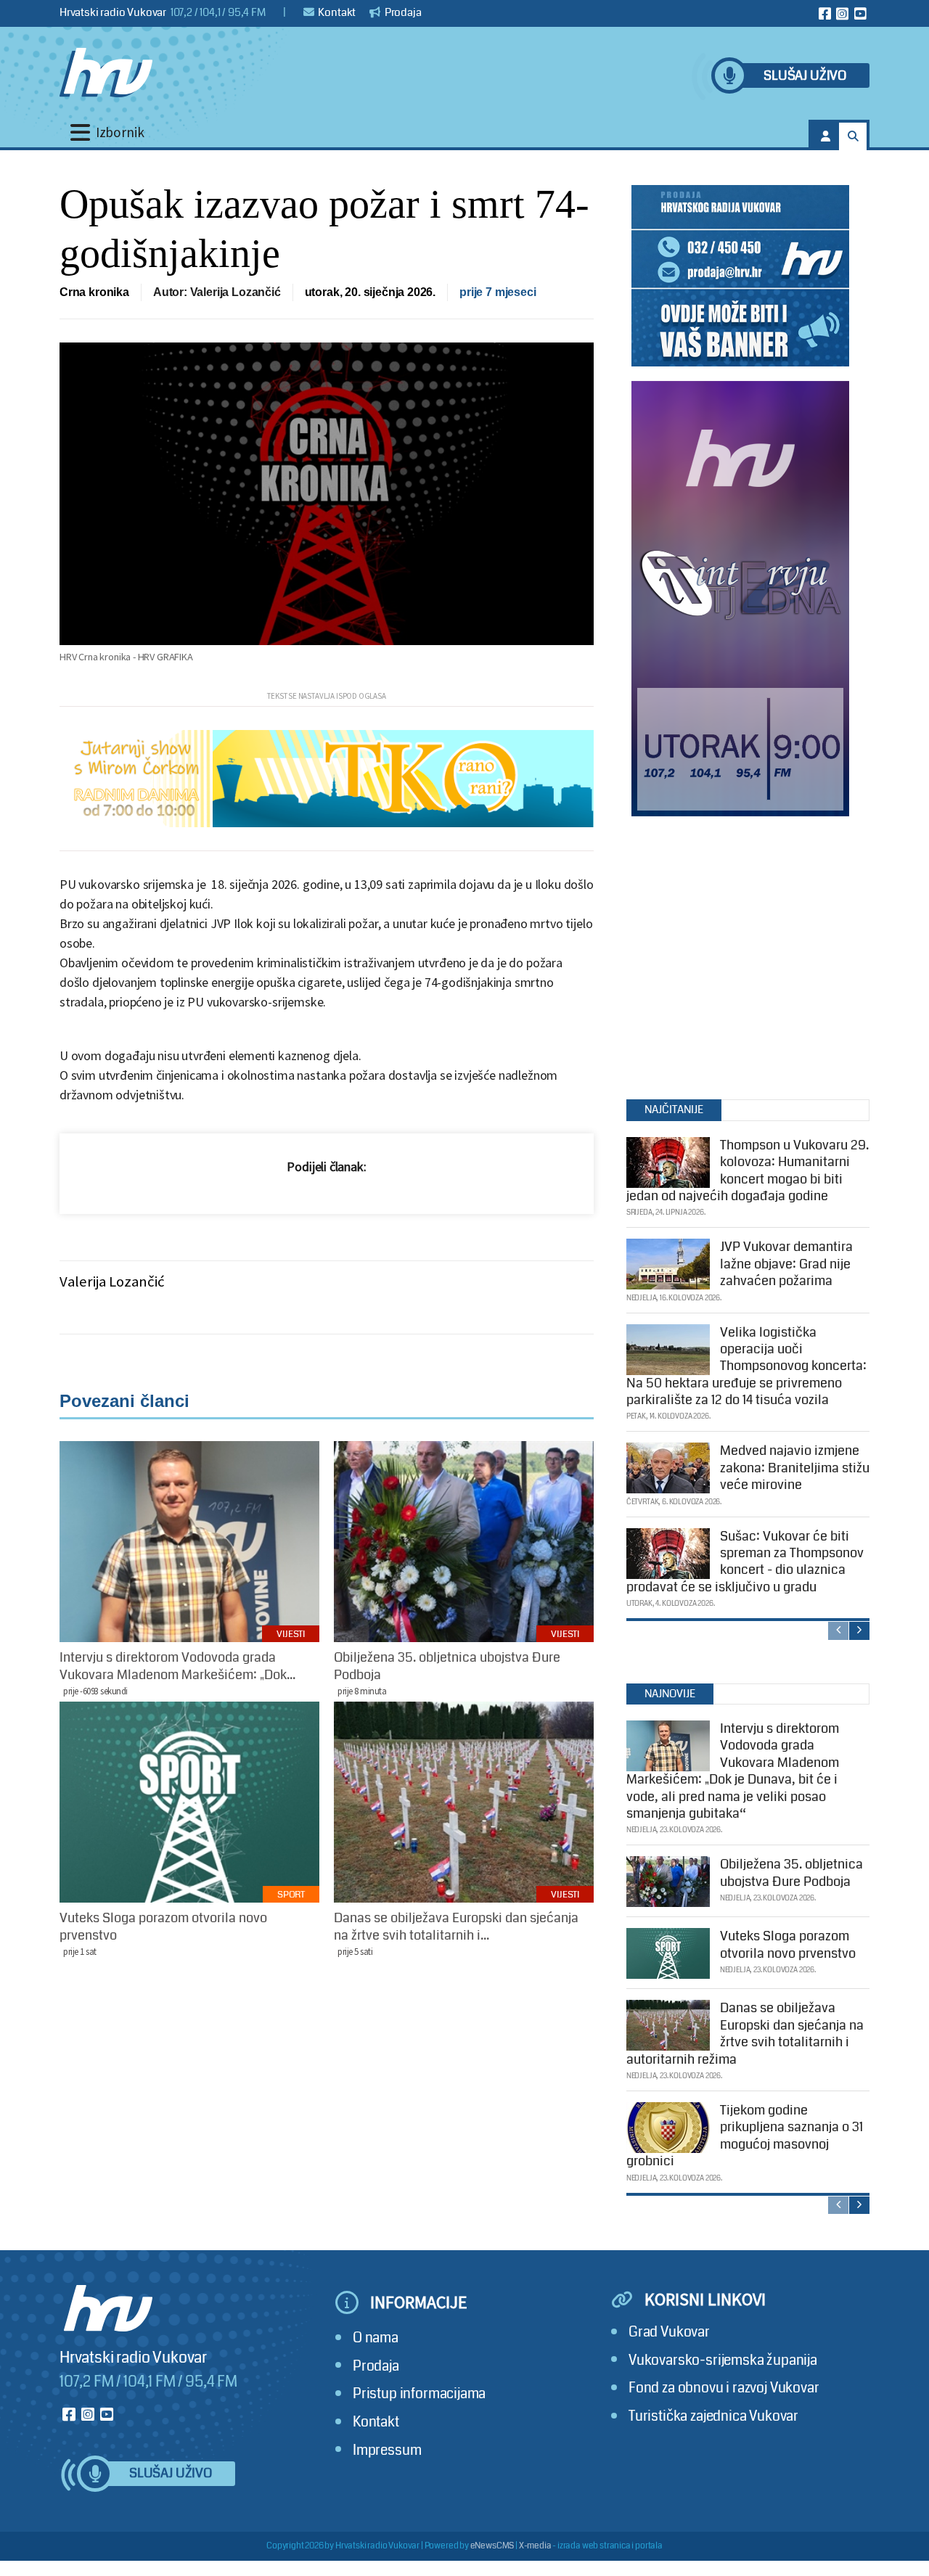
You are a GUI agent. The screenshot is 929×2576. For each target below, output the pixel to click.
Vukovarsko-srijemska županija (723, 2360)
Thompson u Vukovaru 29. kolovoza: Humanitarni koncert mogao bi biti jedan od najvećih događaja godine (748, 1170)
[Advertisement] (740, 954)
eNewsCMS (492, 2546)
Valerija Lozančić (112, 1281)
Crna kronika (94, 292)
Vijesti (291, 1634)
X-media (535, 2546)
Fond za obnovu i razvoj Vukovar (724, 2388)
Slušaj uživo (805, 76)
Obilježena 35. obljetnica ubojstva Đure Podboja (791, 1872)
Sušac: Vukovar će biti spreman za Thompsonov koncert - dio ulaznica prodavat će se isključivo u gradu (745, 1562)
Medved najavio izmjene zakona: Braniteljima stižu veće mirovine (795, 1468)
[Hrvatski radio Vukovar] (106, 73)
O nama (376, 2338)
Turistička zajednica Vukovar (713, 2416)
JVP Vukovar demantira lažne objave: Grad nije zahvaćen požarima (786, 1264)
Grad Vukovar (669, 2332)
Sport (291, 1895)
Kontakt (336, 12)
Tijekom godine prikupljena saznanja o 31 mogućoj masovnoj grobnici (745, 2136)
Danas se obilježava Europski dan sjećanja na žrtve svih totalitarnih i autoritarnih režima (745, 2033)
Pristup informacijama (419, 2394)
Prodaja (402, 12)
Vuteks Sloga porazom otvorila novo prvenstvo (788, 1944)
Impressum (387, 2450)
